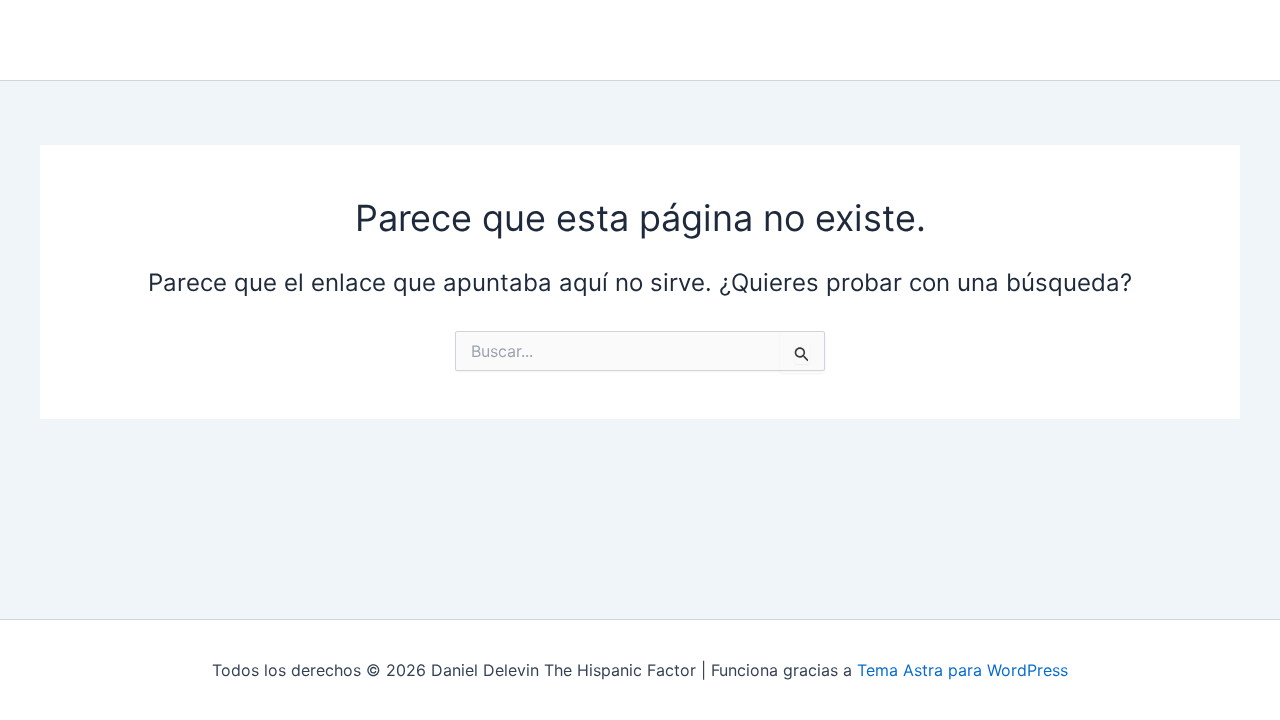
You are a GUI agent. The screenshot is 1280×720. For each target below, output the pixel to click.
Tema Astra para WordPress (962, 670)
